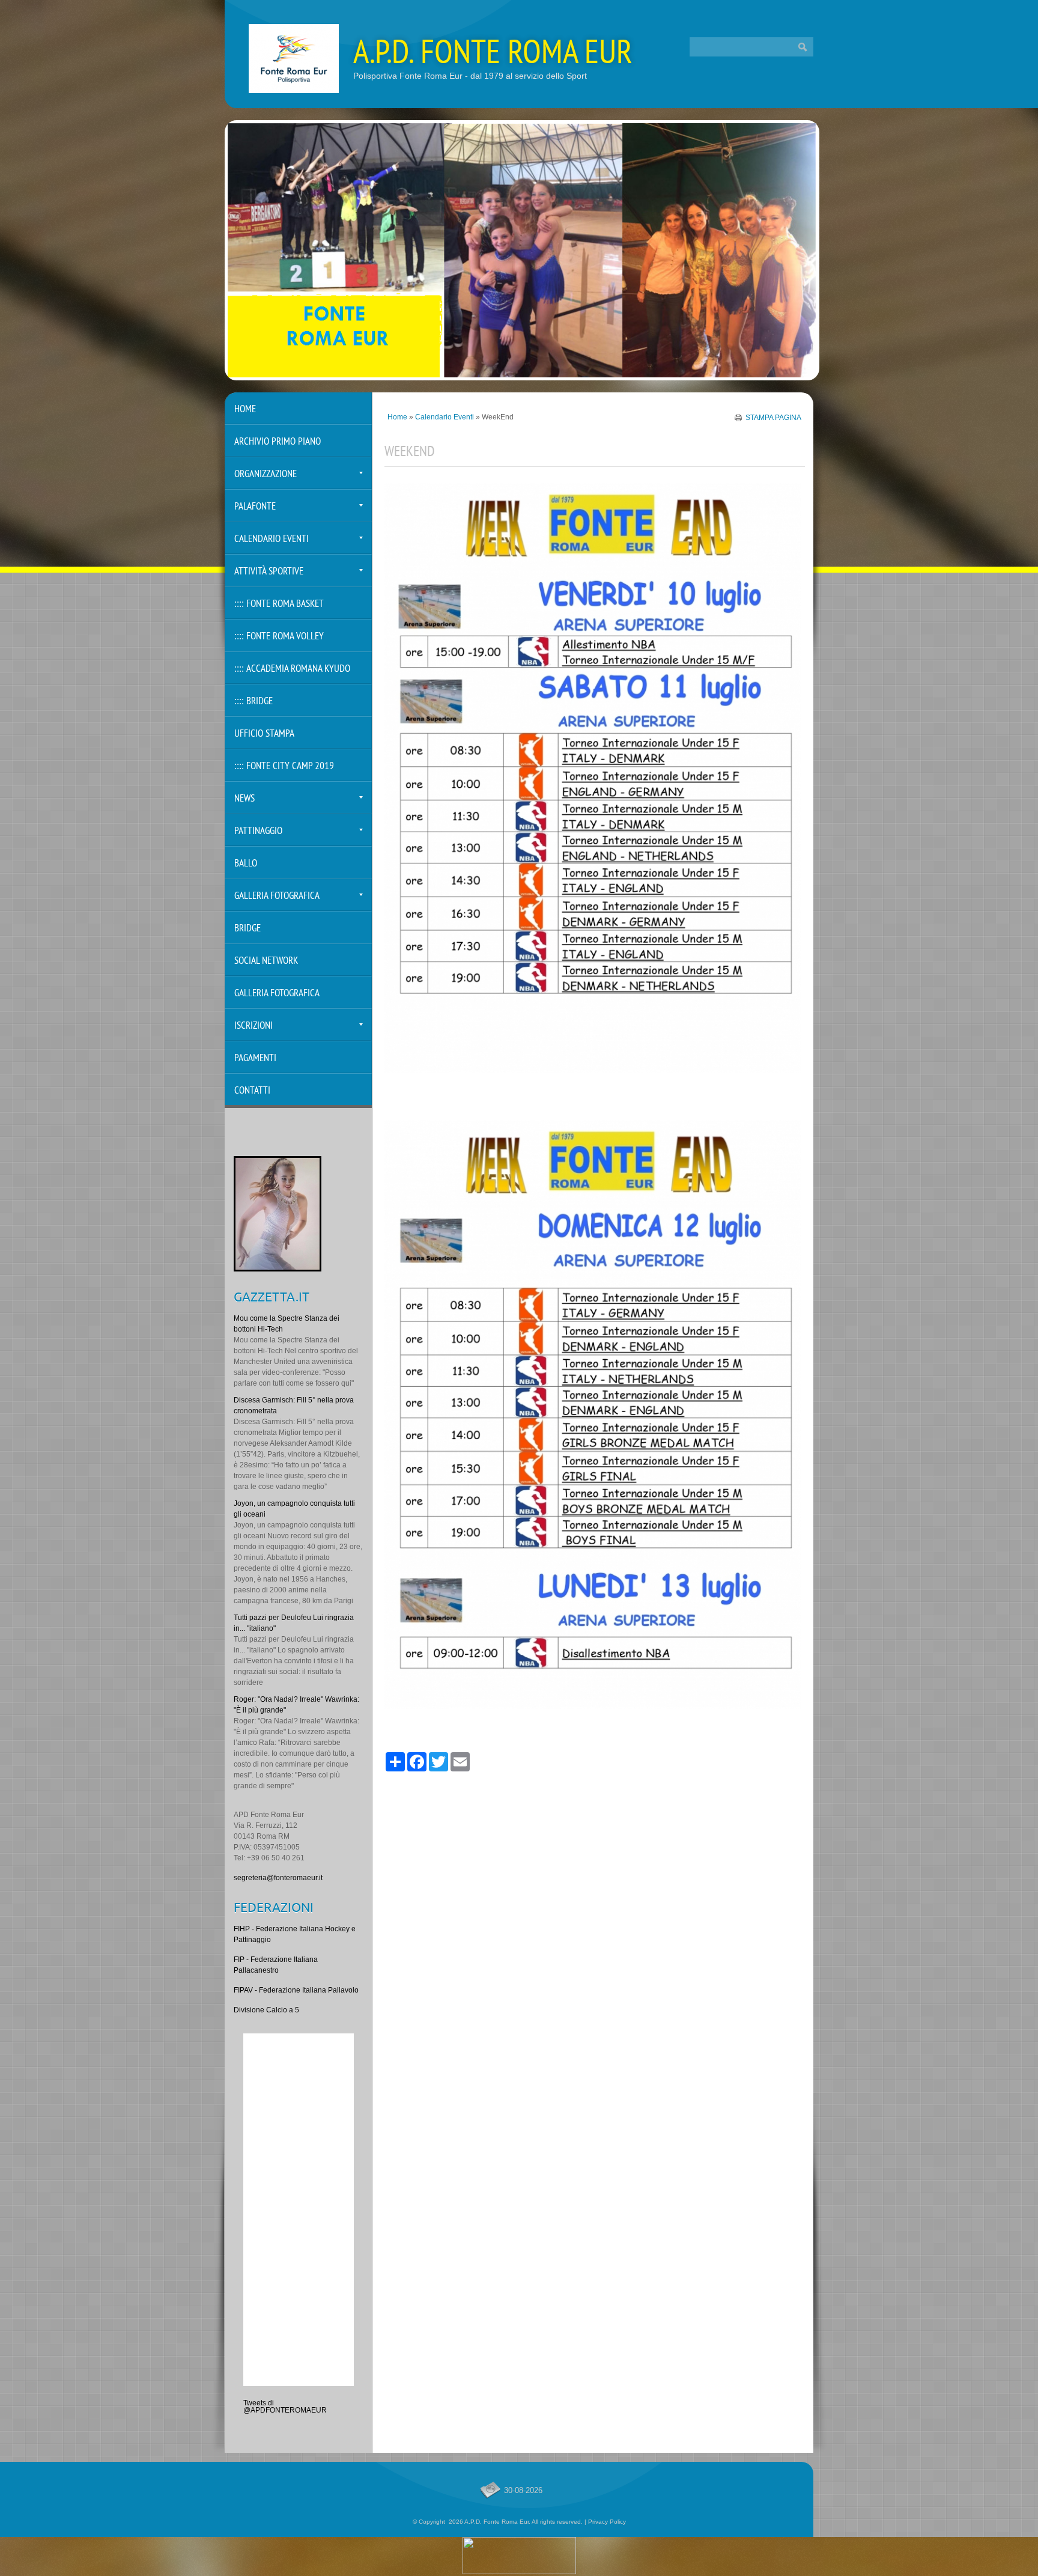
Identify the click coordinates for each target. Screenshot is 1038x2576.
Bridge (247, 929)
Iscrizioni (253, 1026)
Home (397, 417)
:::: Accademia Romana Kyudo (292, 669)
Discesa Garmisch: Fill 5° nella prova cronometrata (294, 1405)
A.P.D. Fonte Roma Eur (493, 55)
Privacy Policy (607, 2522)
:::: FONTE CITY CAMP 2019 (284, 766)
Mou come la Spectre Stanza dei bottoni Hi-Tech (287, 1324)
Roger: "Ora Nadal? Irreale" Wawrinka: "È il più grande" (296, 1705)
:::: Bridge (253, 702)
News (244, 799)
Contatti (252, 1091)
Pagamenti (255, 1058)
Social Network (266, 961)
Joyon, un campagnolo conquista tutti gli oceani (294, 1509)
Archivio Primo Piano (278, 442)
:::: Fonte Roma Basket (279, 604)
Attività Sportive (269, 572)
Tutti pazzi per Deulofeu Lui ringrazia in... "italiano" (294, 1623)
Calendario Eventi (445, 417)
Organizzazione (266, 474)
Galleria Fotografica (277, 896)
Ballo (246, 864)
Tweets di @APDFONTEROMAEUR (285, 2407)
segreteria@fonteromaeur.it (278, 1878)
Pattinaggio (258, 831)
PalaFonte (255, 507)
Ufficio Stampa (264, 734)
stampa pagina (773, 417)
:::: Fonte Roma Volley (279, 637)
